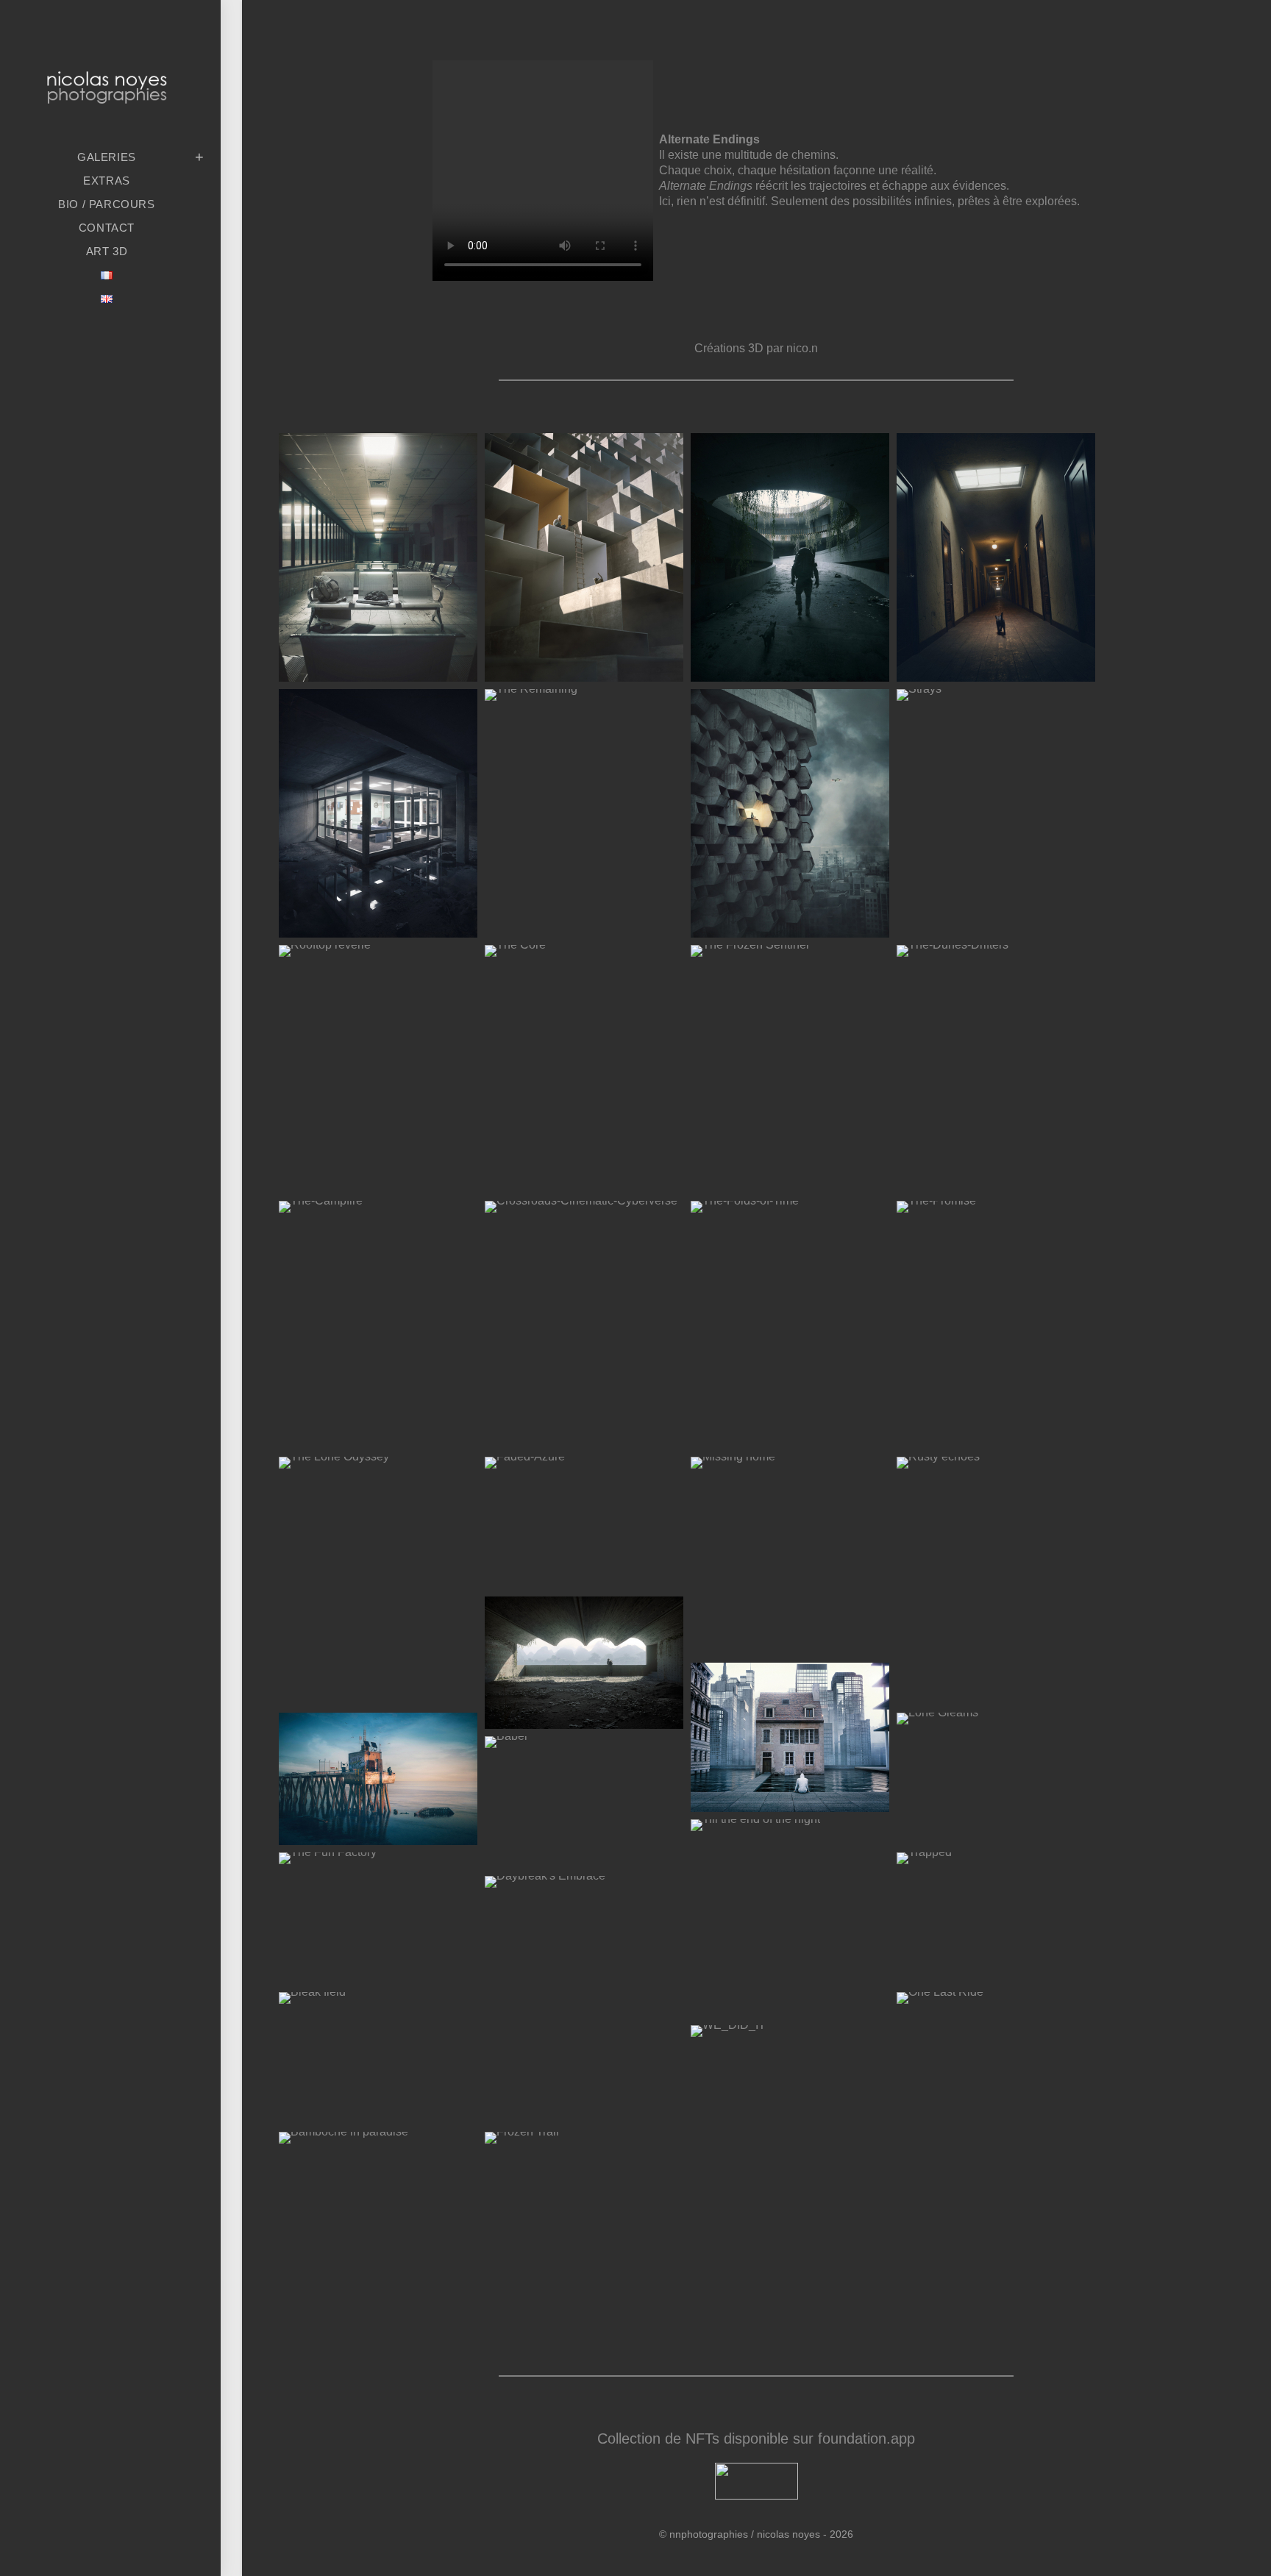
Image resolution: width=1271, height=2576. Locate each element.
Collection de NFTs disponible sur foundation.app (756, 2438)
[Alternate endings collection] (750, 950)
